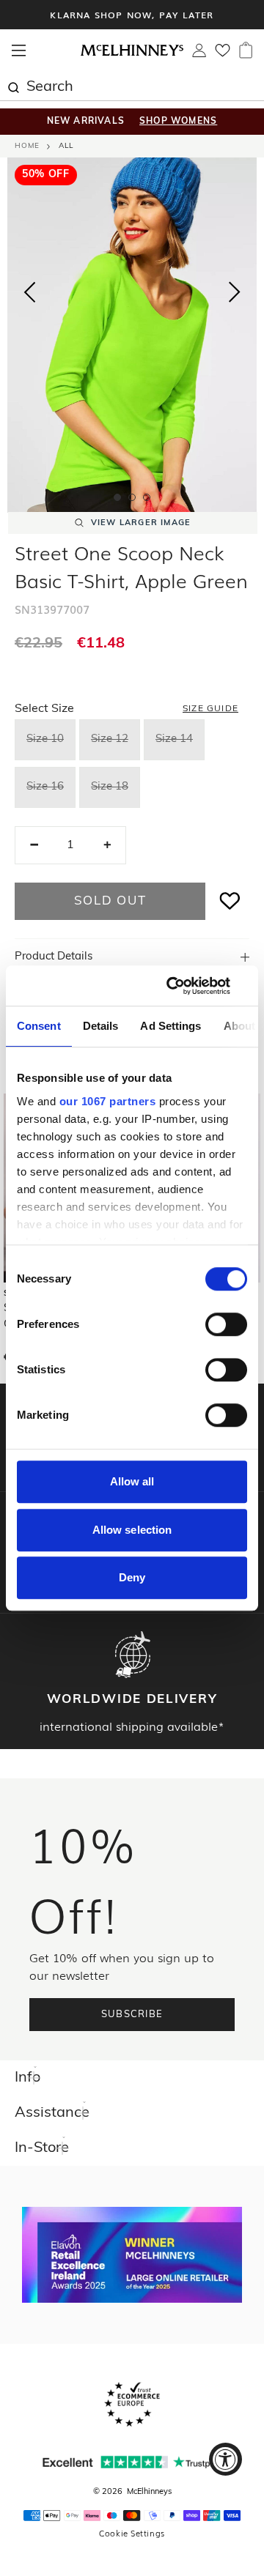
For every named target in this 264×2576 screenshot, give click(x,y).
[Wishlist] (223, 55)
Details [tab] (101, 1026)
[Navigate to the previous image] (29, 289)
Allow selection (132, 1530)
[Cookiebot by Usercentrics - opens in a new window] (186, 986)
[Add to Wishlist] (230, 901)
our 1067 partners (108, 1101)
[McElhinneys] (132, 53)
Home (27, 146)
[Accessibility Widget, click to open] (225, 2459)
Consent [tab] (39, 1026)
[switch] (226, 1324)
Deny (132, 1577)
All (66, 146)
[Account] (199, 54)
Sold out (110, 901)
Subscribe (132, 2015)
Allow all (132, 1481)
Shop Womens (178, 122)
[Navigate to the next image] (235, 295)
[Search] (13, 86)
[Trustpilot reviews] (132, 2462)
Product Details (54, 957)
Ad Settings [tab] (170, 1026)
